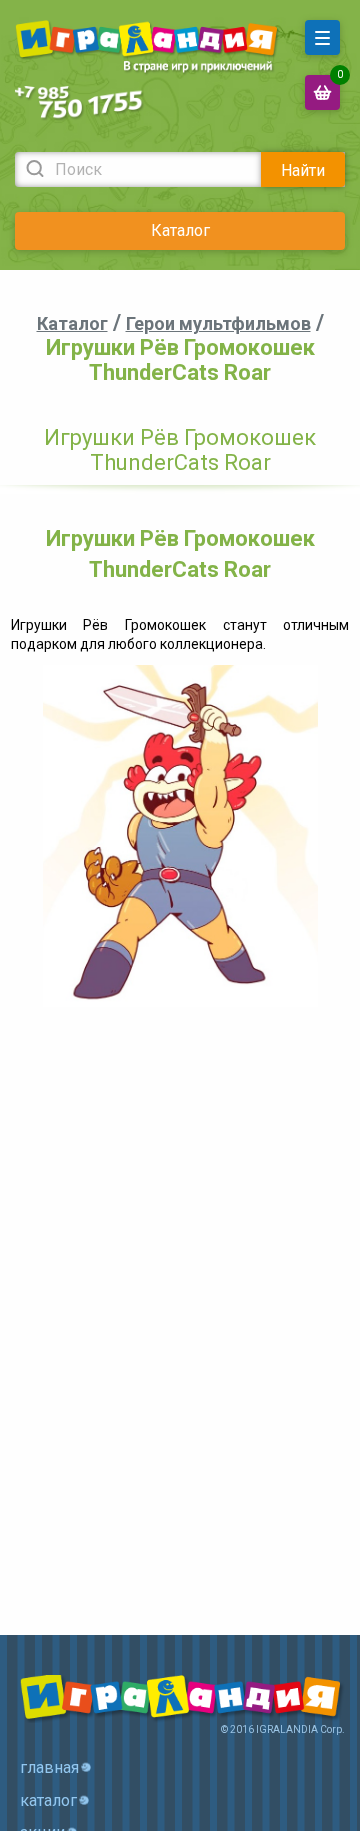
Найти (303, 170)
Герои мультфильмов (218, 323)
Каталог (180, 230)
